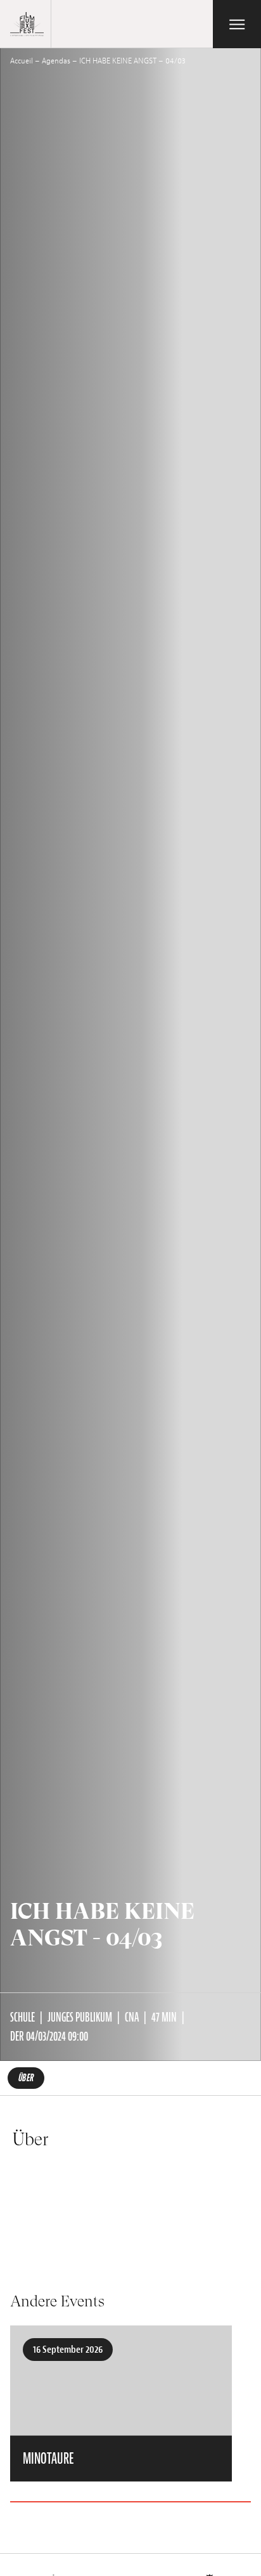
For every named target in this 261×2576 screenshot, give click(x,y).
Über (26, 2078)
